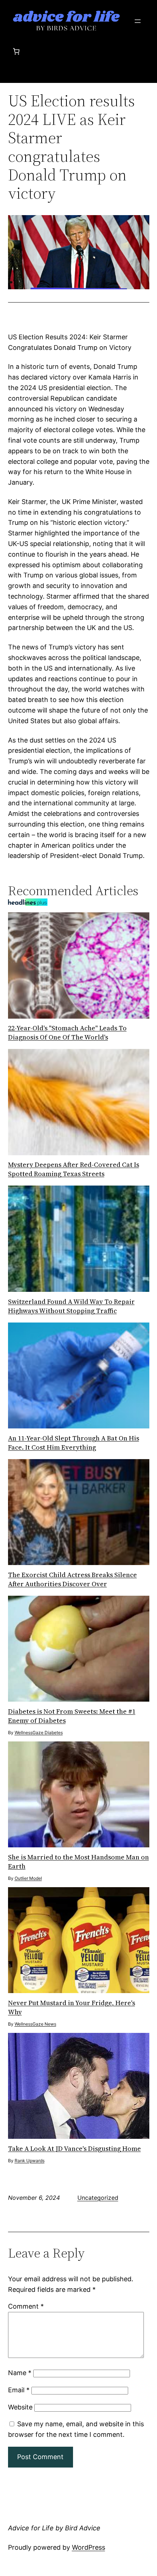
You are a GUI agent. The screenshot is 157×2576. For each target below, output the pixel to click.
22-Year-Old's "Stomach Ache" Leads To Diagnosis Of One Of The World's (67, 1033)
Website (20, 2407)
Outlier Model (28, 1878)
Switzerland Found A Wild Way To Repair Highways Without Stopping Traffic (71, 1306)
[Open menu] (138, 21)
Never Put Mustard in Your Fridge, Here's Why (72, 2007)
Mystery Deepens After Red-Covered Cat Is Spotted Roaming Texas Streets (74, 1169)
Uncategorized (98, 2198)
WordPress (89, 2547)
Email (19, 2390)
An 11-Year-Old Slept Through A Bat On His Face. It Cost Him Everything (74, 1443)
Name (20, 2373)
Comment (26, 2306)
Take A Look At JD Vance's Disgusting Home (74, 2148)
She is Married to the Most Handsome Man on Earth (78, 1862)
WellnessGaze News (35, 2024)
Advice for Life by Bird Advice (54, 2528)
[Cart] (16, 51)
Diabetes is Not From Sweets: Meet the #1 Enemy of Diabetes (72, 1716)
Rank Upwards (30, 2161)
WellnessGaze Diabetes (39, 1732)
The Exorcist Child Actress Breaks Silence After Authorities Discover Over (72, 1579)
